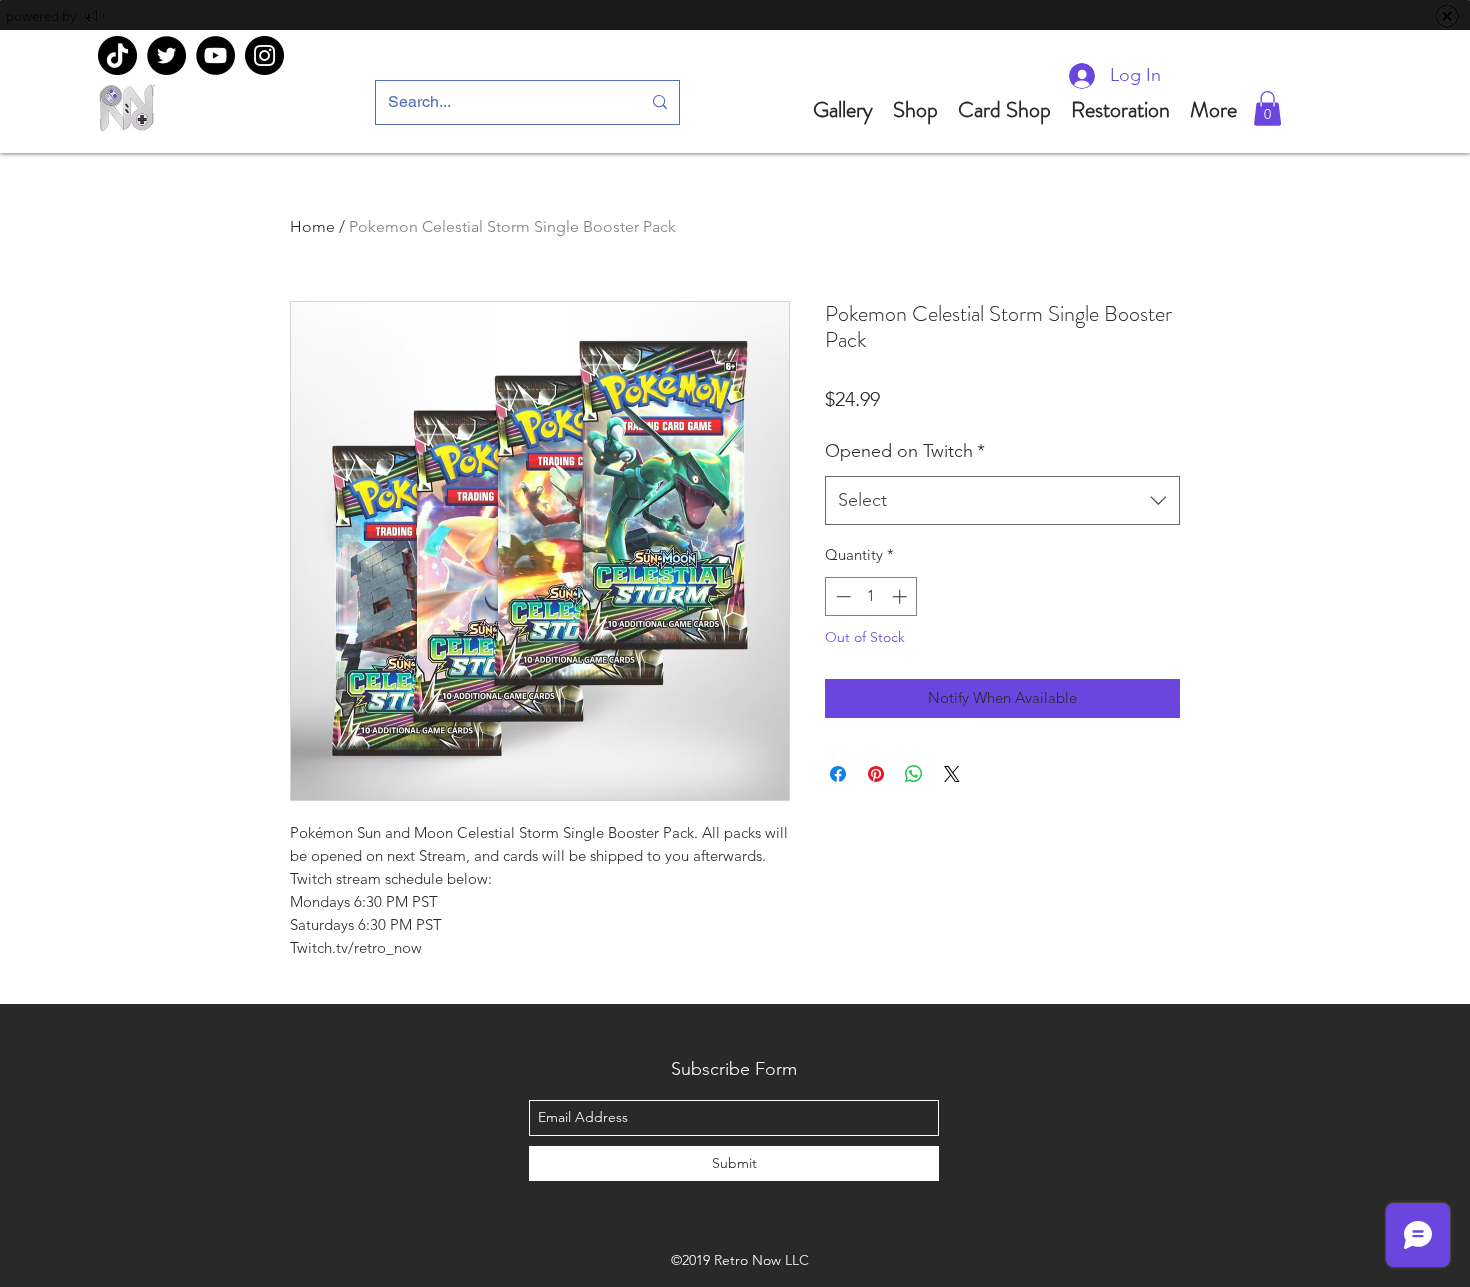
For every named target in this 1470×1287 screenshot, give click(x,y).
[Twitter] (166, 55)
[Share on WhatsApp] (914, 774)
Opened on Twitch (905, 451)
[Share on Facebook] (838, 774)
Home (312, 226)
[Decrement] (841, 596)
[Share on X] (952, 774)
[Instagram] (264, 55)
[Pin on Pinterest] (876, 774)
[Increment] (901, 596)
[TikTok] (117, 55)
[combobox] (1002, 501)
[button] (1267, 108)
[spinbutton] (871, 596)
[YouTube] (215, 55)
